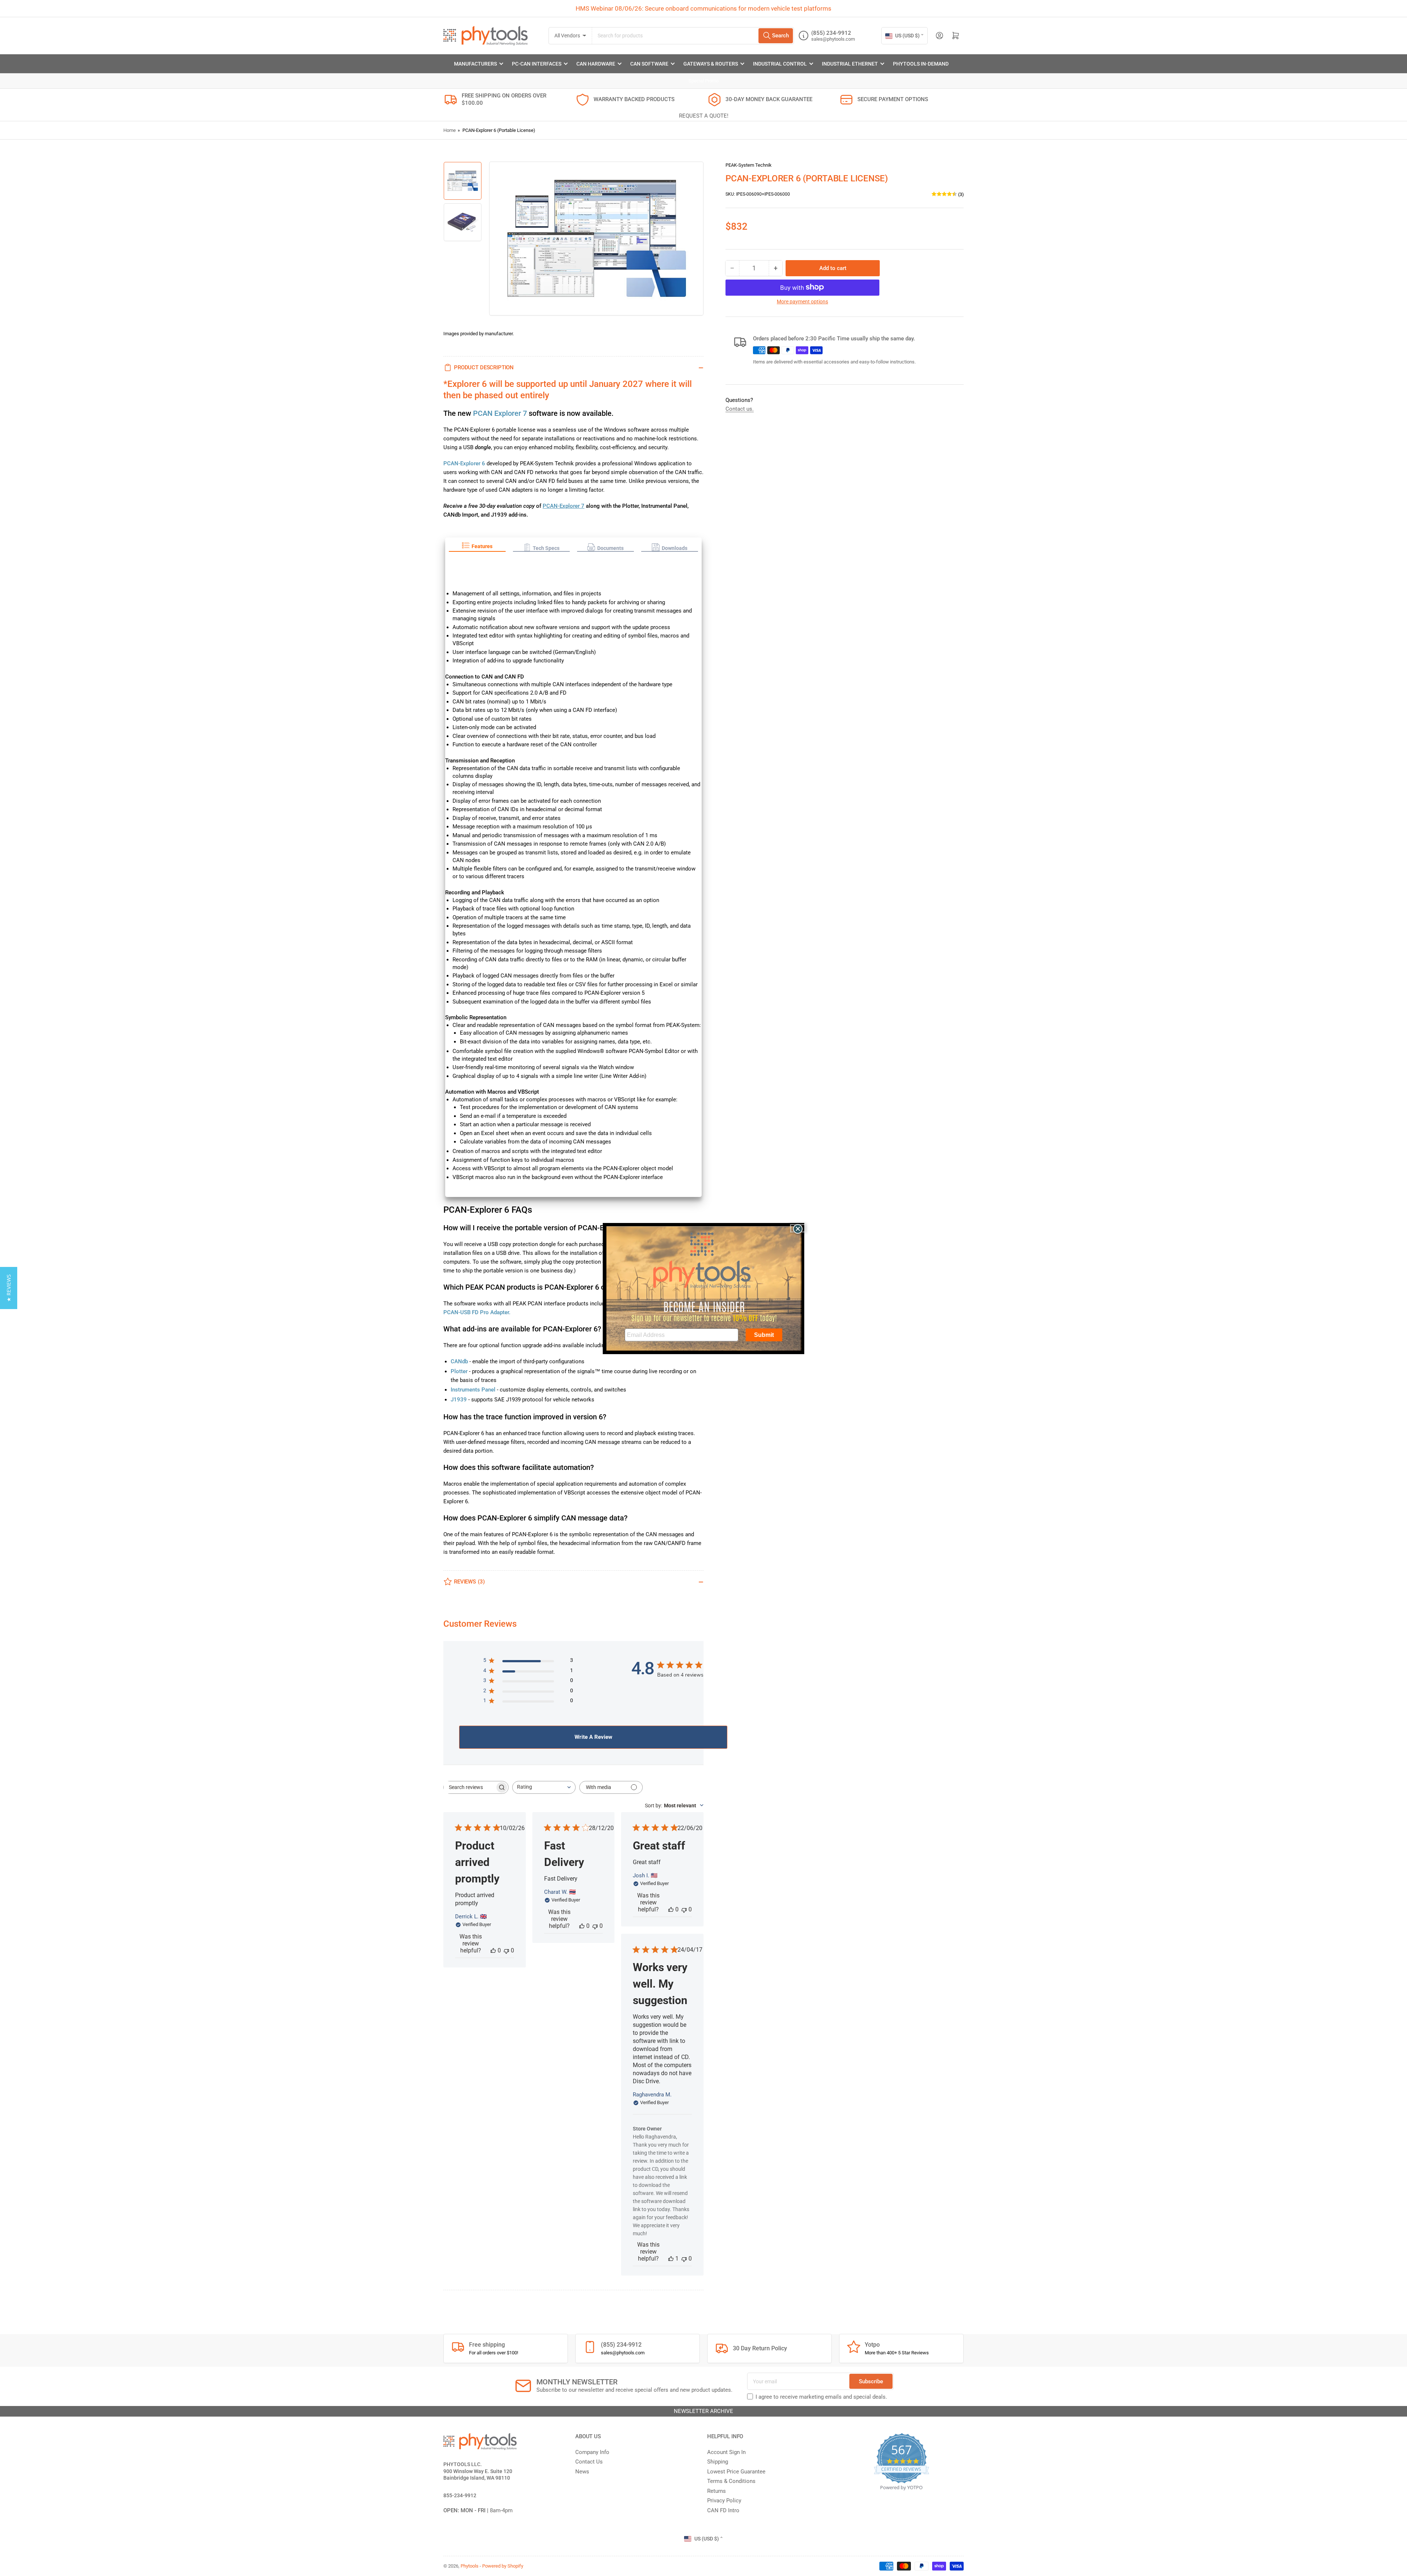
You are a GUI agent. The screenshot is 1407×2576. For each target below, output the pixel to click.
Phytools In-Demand (921, 64)
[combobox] (693, 36)
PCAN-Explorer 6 (464, 463)
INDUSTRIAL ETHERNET (850, 64)
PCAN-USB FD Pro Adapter (476, 1312)
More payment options (802, 301)
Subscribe (871, 2381)
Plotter (459, 1371)
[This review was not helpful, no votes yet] (506, 1950)
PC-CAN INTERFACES (537, 64)
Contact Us (589, 2462)
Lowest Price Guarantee (736, 2472)
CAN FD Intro (723, 2510)
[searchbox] (469, 1787)
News (582, 2472)
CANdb (459, 1361)
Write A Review (593, 1737)
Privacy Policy (724, 2501)
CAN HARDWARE (596, 64)
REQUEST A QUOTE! (704, 116)
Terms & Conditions (731, 2481)
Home (450, 130)
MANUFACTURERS (475, 64)
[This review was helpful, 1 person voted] (671, 2259)
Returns (717, 2491)
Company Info (592, 2452)
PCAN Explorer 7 (500, 413)
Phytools (470, 2566)
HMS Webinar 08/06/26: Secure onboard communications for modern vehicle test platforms (703, 8)
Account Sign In (726, 2452)
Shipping (718, 2462)
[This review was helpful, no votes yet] (493, 1950)
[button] (477, 547)
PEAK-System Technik (749, 165)
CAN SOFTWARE (649, 64)
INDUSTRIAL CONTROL (780, 64)
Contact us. (740, 409)
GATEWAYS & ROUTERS (711, 64)
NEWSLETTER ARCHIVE (703, 2411)
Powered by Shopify (503, 2566)
